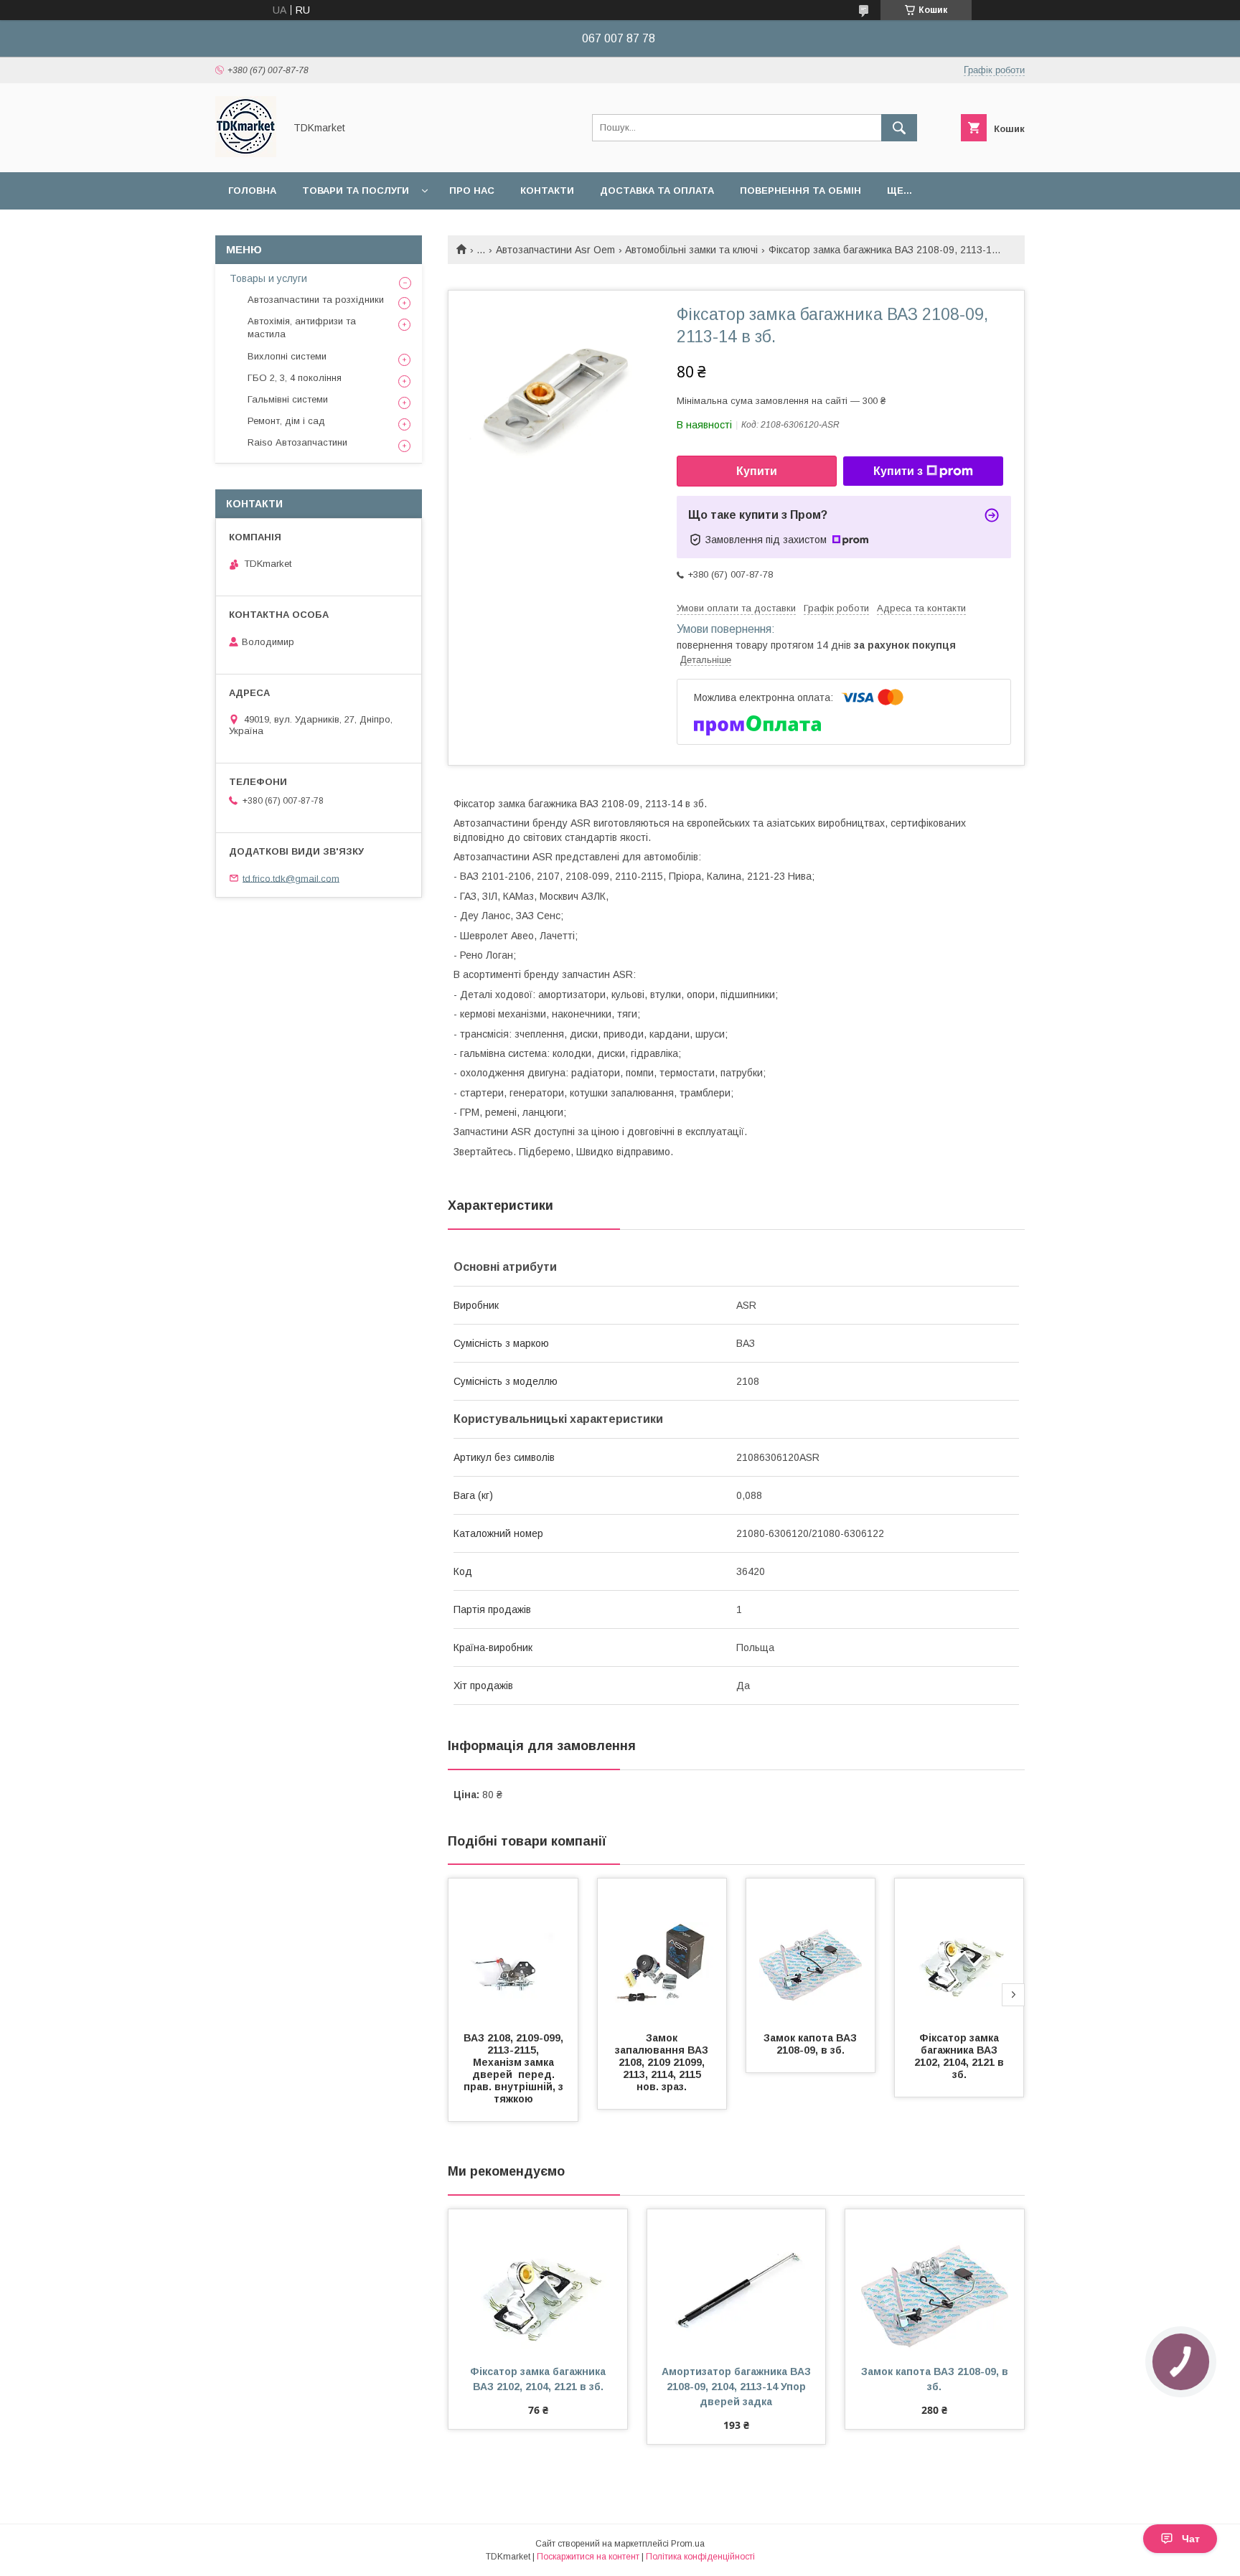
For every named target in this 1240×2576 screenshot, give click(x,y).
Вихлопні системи (287, 356)
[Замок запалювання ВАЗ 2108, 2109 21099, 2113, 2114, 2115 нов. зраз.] (662, 1950)
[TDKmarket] (246, 154)
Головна (252, 191)
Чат (1191, 2539)
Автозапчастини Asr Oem (555, 250)
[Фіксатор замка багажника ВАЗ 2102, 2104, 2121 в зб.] (959, 1950)
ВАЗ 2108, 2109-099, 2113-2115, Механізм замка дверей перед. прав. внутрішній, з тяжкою (515, 2068)
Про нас (472, 191)
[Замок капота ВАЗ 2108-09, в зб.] (811, 1950)
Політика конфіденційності (700, 2557)
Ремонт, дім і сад (286, 421)
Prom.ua (688, 2544)
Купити (757, 471)
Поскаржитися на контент (588, 2557)
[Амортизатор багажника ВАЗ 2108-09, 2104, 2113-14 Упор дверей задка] (737, 2281)
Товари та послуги (356, 191)
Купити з (898, 471)
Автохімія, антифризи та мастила (302, 328)
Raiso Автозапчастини (297, 442)
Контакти (547, 191)
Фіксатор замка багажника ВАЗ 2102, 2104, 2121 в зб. (960, 2056)
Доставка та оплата (657, 191)
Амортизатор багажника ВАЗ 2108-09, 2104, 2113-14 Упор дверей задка (738, 2387)
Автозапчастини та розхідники (316, 300)
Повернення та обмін (800, 191)
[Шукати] (899, 128)
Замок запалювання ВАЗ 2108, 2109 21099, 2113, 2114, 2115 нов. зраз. (663, 2062)
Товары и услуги (268, 278)
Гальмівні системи (288, 399)
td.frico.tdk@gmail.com (291, 878)
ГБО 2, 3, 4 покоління (295, 378)
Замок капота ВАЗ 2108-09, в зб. (812, 2044)
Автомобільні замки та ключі (691, 250)
